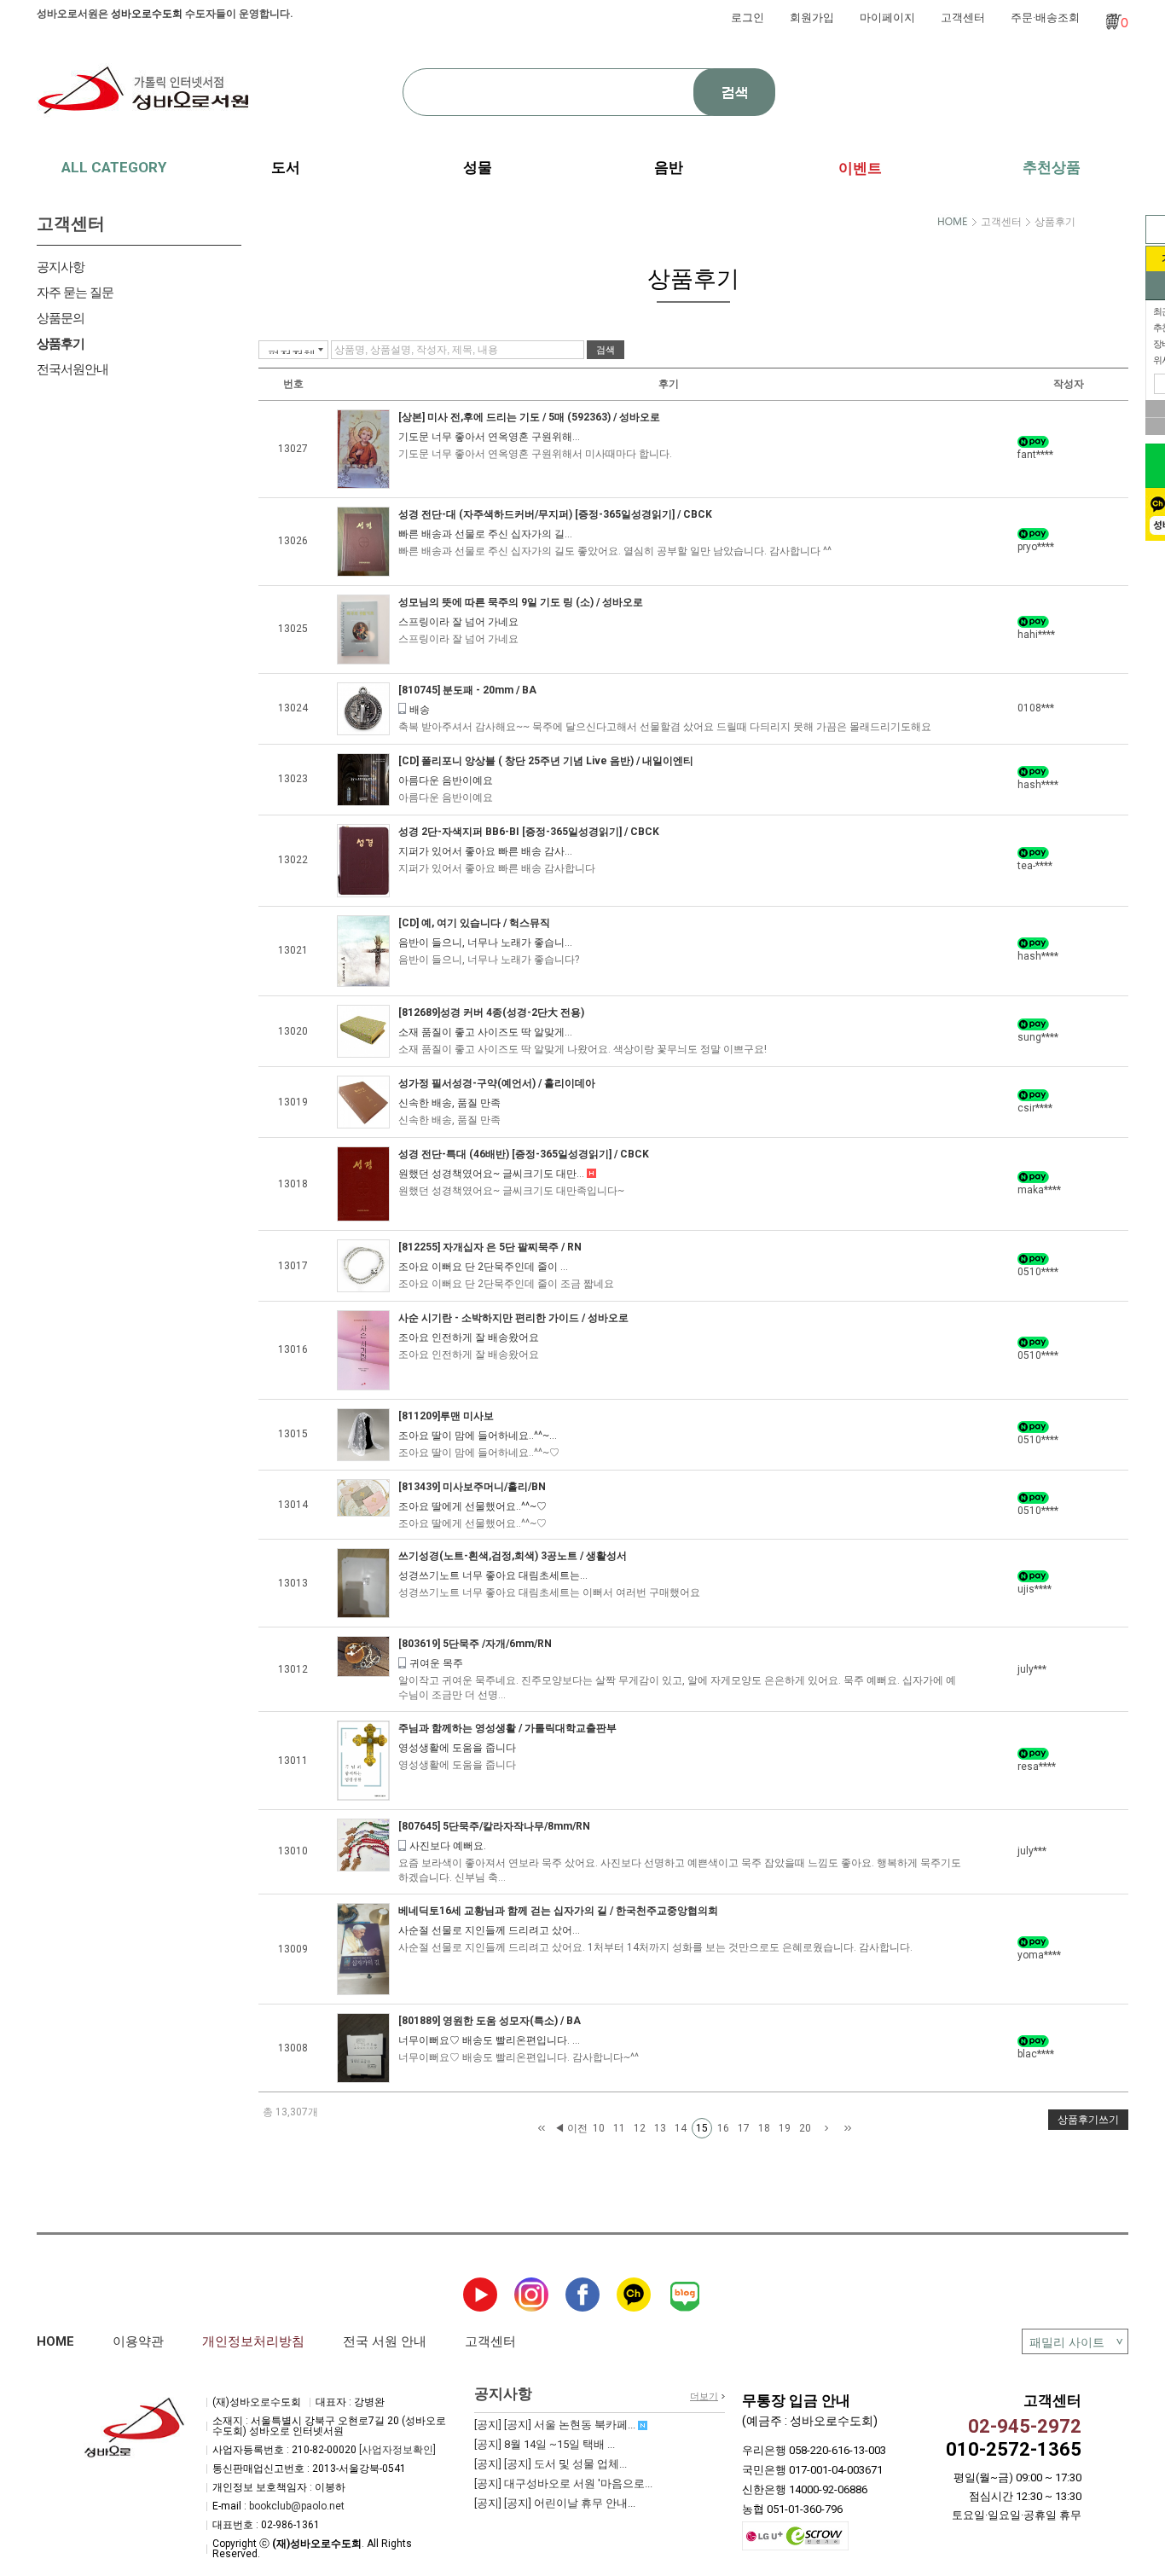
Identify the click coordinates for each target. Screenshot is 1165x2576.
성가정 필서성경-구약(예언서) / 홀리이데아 (497, 1083)
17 (744, 2128)
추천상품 (1052, 167)
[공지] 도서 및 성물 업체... (551, 2464)
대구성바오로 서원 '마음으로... (563, 2483)
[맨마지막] (848, 2129)
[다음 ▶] (826, 2129)
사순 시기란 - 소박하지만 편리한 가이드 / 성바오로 (513, 1318)
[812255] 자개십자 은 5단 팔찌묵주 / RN (490, 1247)
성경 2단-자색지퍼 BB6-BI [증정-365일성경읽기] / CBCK (529, 832)
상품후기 (61, 344)
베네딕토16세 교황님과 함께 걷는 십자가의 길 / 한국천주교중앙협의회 (558, 1911)
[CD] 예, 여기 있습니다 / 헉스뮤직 (474, 923)
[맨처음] (542, 2129)
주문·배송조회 (1045, 17)
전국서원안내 (72, 369)
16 (723, 2128)
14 (681, 2128)
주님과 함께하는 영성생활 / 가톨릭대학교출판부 (507, 1728)
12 (640, 2128)
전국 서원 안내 (385, 2341)
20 (805, 2128)
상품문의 (61, 318)
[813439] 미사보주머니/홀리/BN (472, 1487)
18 (764, 2128)
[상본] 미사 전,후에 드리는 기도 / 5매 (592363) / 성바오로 (529, 417)
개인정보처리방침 (253, 2341)
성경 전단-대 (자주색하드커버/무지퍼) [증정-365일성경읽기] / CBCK (555, 514)
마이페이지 (887, 17)
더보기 (704, 2396)
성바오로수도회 (147, 14)
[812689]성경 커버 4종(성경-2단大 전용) (491, 1012)
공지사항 (61, 267)
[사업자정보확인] (397, 2450)
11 (619, 2128)
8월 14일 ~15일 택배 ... (545, 2444)
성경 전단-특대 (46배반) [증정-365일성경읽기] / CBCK (524, 1154)
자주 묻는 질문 (75, 293)
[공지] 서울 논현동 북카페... (556, 2425)
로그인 (748, 17)
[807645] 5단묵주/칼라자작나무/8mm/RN (494, 1826)
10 (599, 2128)
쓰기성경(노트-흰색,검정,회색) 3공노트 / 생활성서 (513, 1556)
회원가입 (812, 17)
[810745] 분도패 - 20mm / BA (467, 690)
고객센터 (963, 17)
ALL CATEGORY (114, 167)
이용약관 (138, 2341)
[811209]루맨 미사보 (446, 1416)
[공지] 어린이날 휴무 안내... (555, 2503)
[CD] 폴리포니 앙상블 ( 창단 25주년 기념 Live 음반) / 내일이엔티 (546, 761)
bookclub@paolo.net (297, 2506)
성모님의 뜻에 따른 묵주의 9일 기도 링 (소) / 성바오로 (521, 602)
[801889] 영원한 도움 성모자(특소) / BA (490, 2021)
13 (660, 2128)
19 (785, 2128)
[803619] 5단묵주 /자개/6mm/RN (475, 1644)
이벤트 (860, 168)
